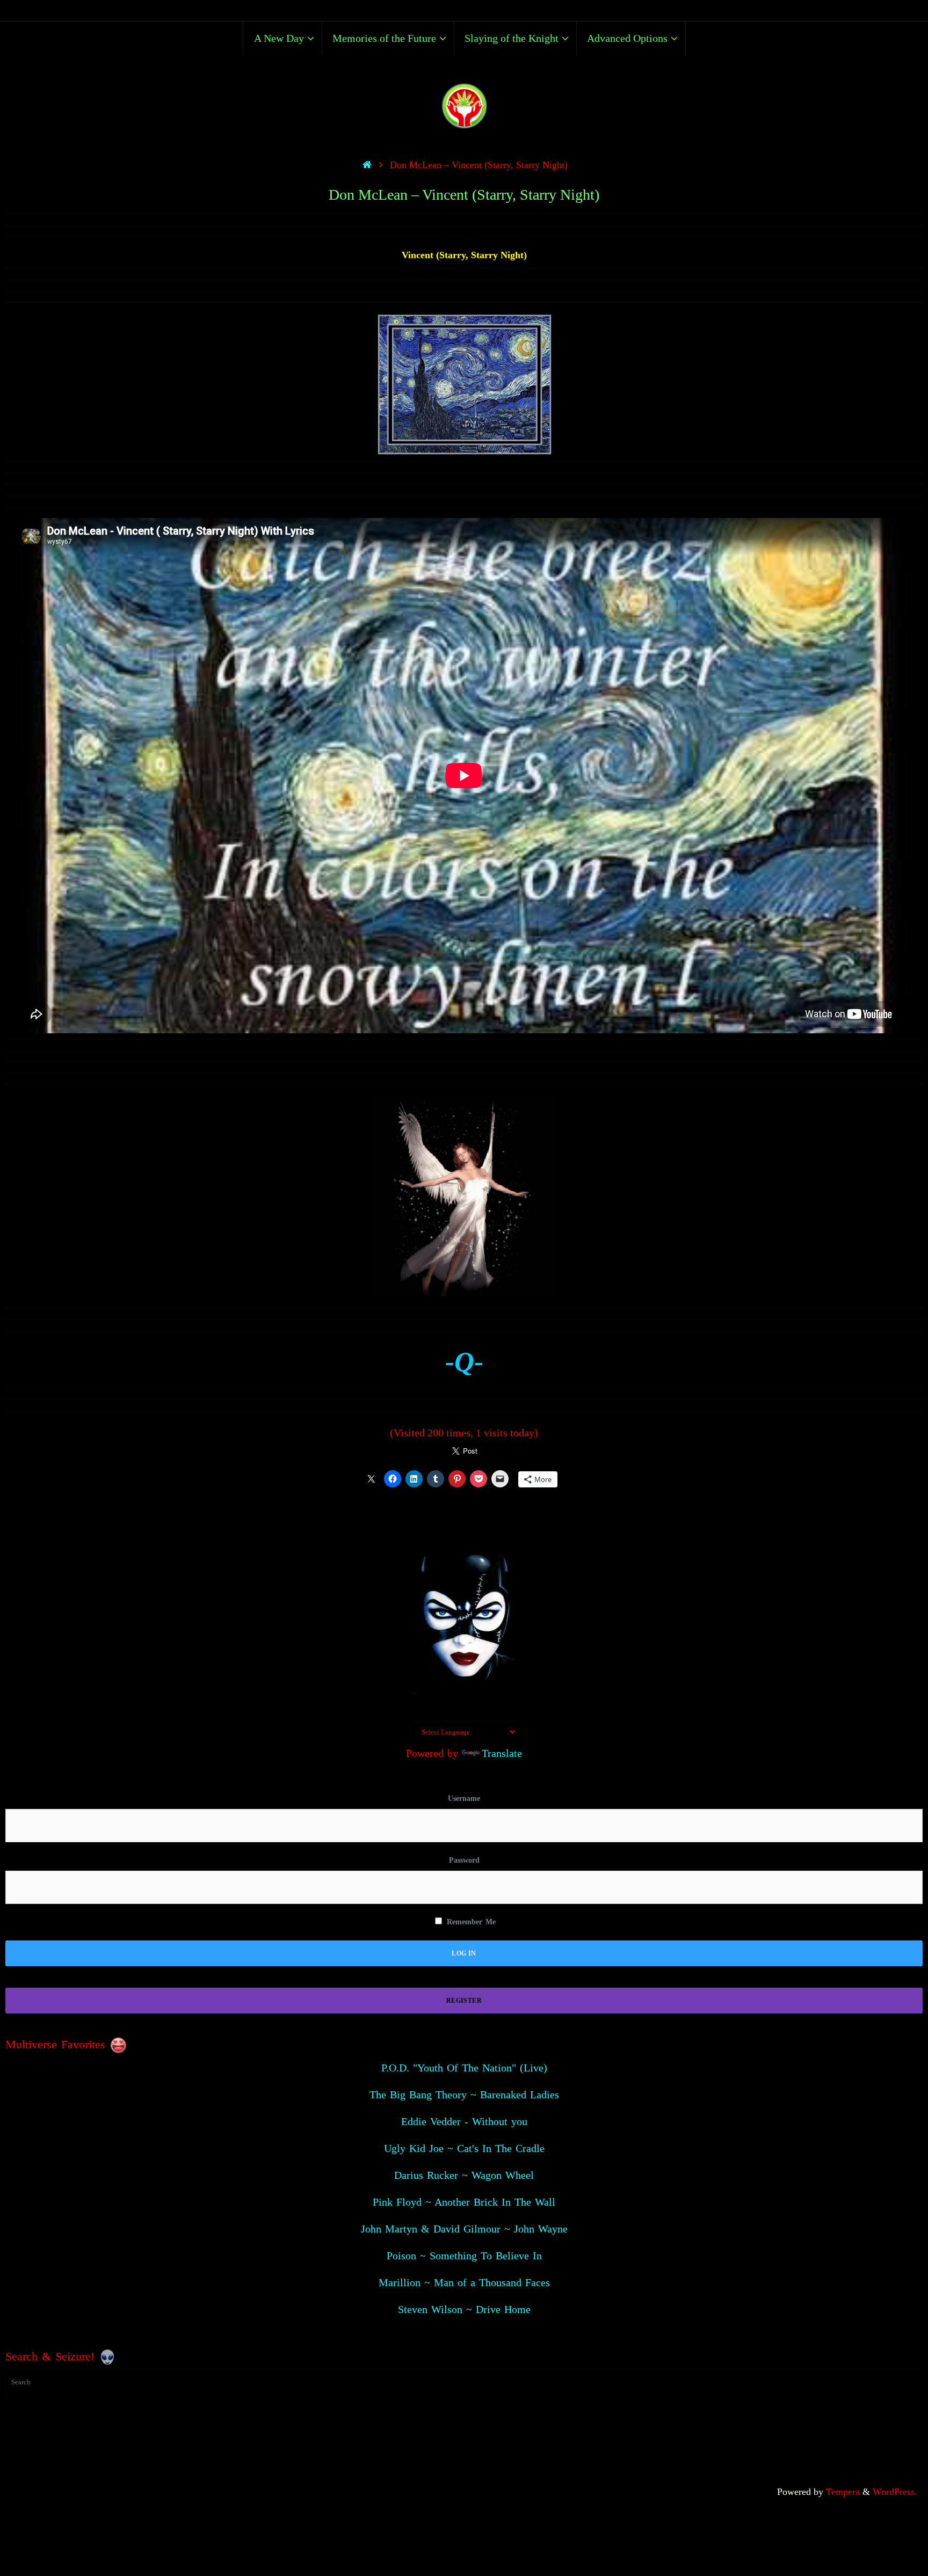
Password (464, 1860)
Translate (502, 1753)
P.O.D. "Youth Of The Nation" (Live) (464, 2068)
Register (464, 2001)
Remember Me (470, 1922)
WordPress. (895, 2492)
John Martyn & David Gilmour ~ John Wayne (464, 2229)
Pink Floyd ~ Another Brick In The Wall (464, 2202)
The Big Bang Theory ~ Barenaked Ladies (464, 2095)
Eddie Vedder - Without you (464, 2121)
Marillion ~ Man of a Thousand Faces (464, 2282)
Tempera (843, 2492)
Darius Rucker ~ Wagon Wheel (464, 2175)
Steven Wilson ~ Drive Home (464, 2309)
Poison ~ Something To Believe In (464, 2256)
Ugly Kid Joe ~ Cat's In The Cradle (464, 2148)
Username (464, 1798)
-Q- (464, 1362)
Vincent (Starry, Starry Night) (464, 255)
